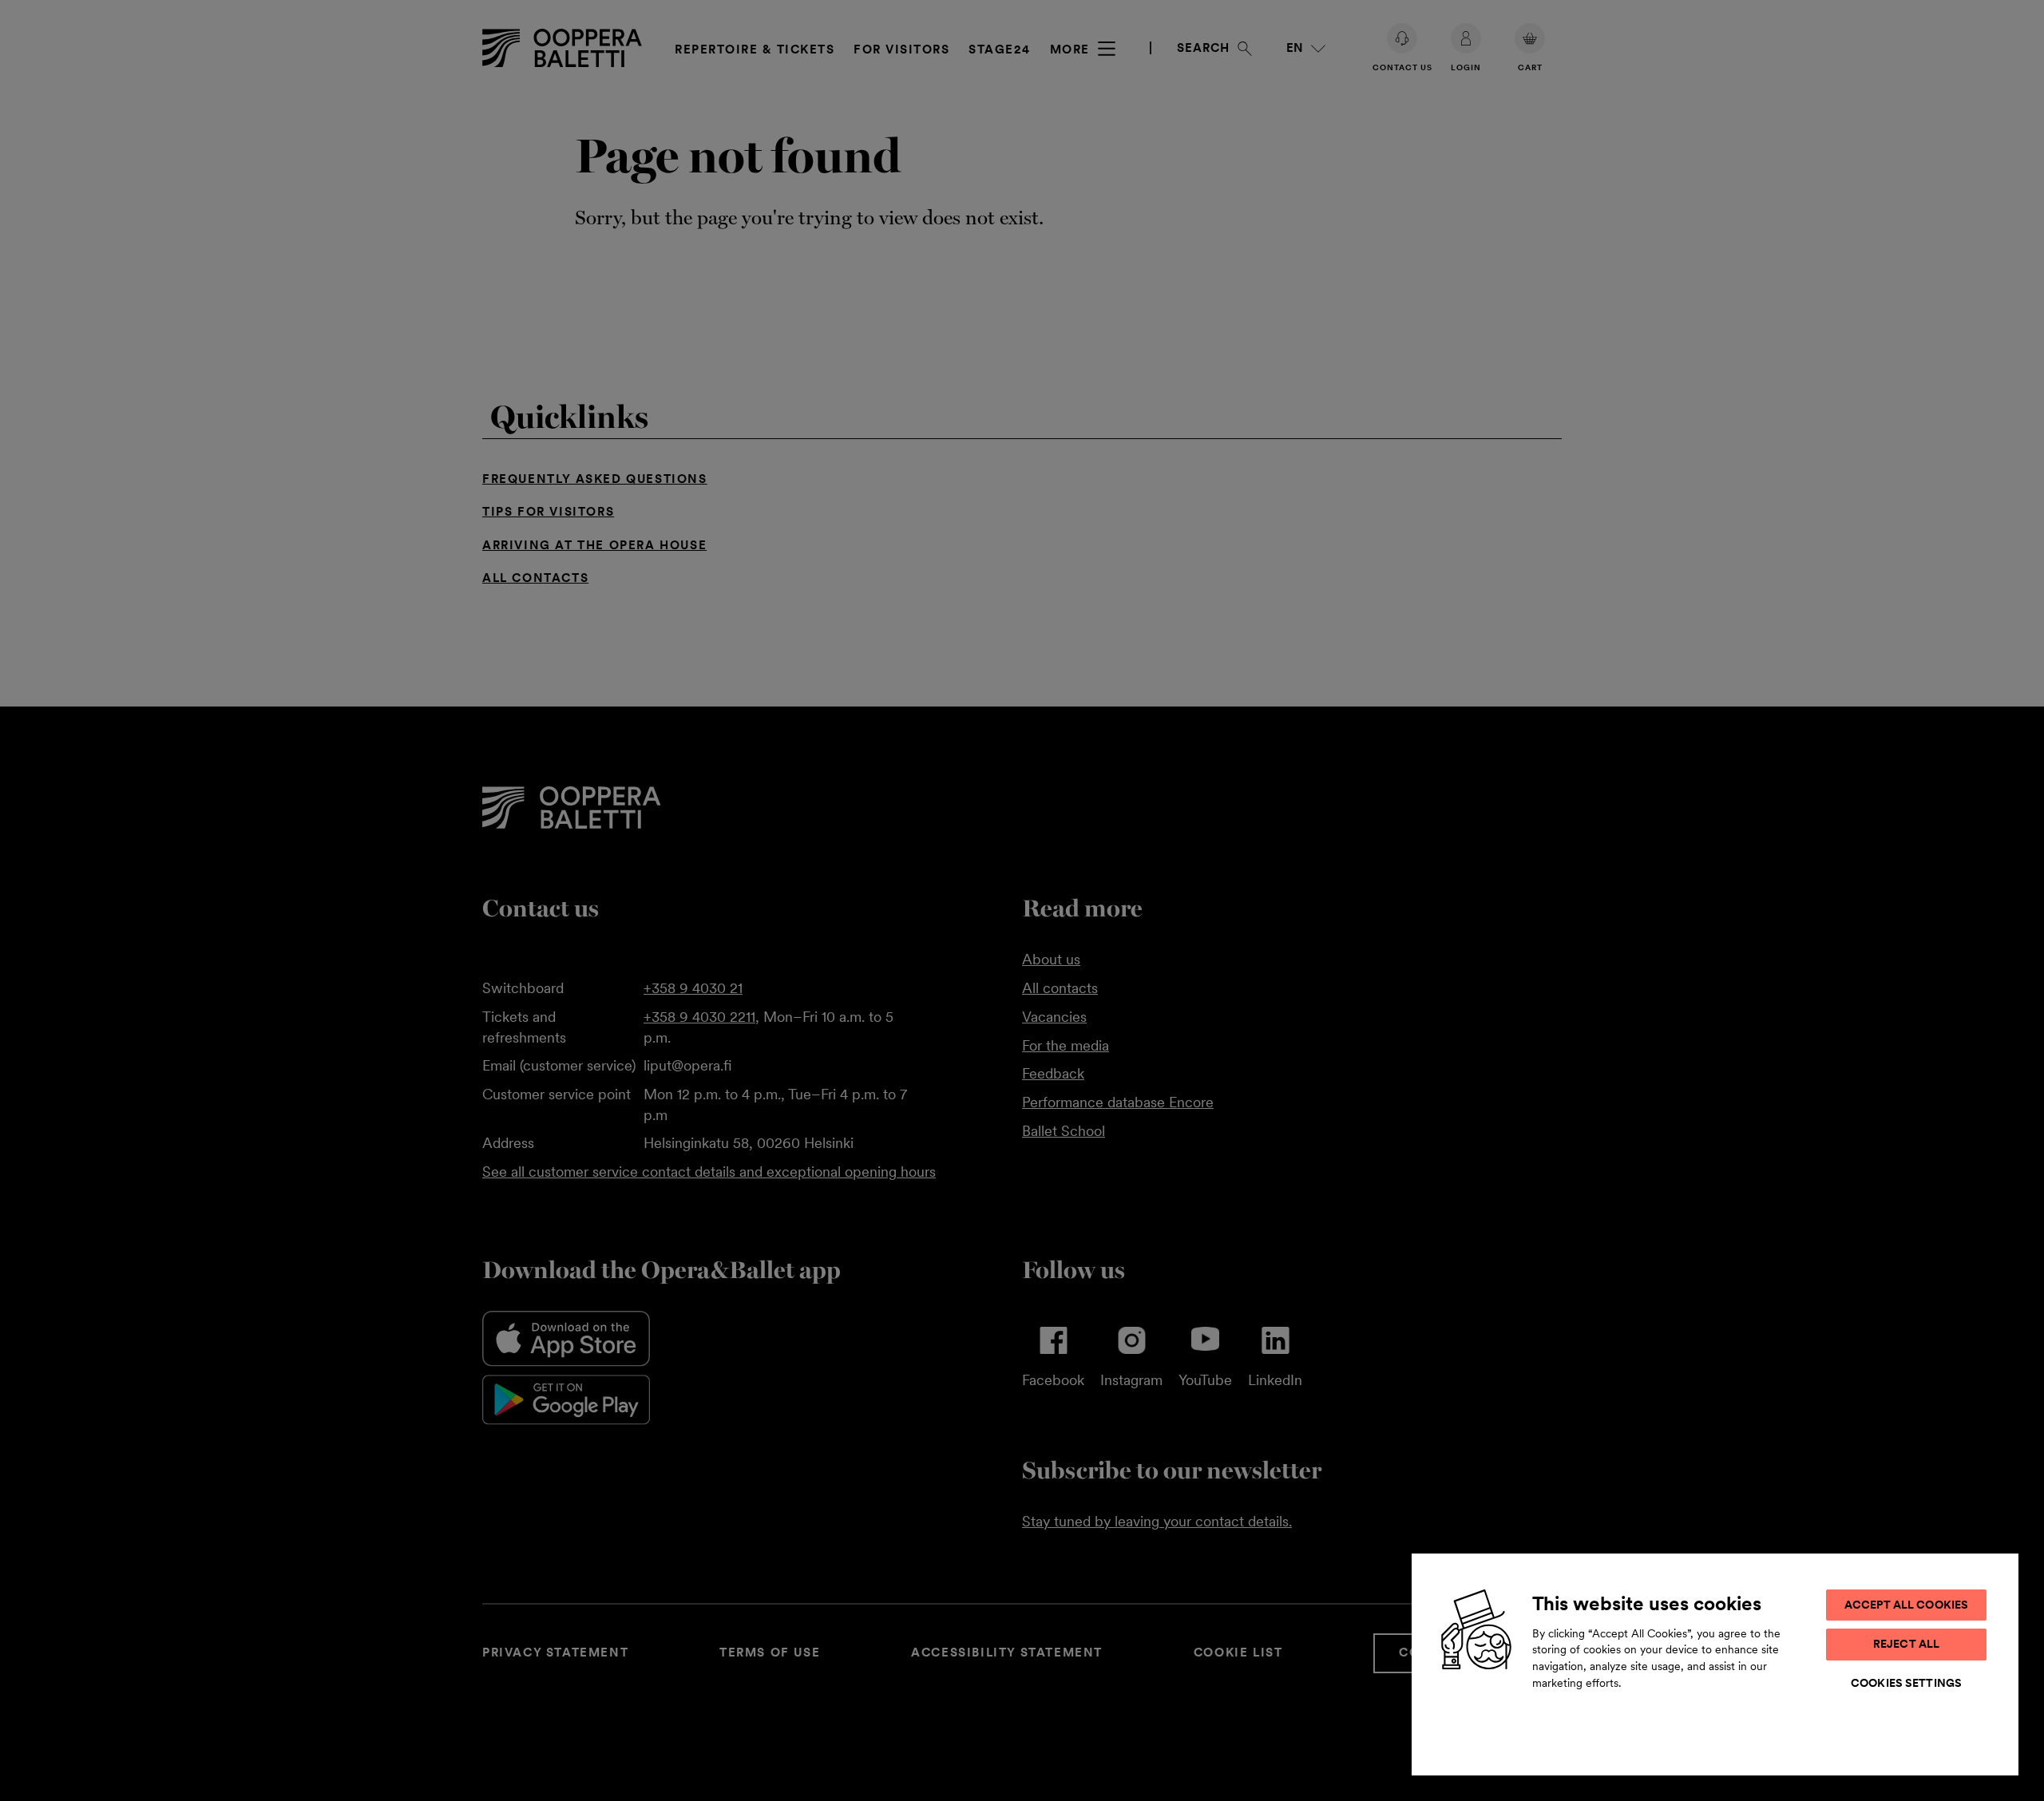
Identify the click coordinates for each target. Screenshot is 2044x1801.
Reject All (1906, 1644)
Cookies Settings (1906, 1683)
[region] (1715, 1664)
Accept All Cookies (1907, 1605)
